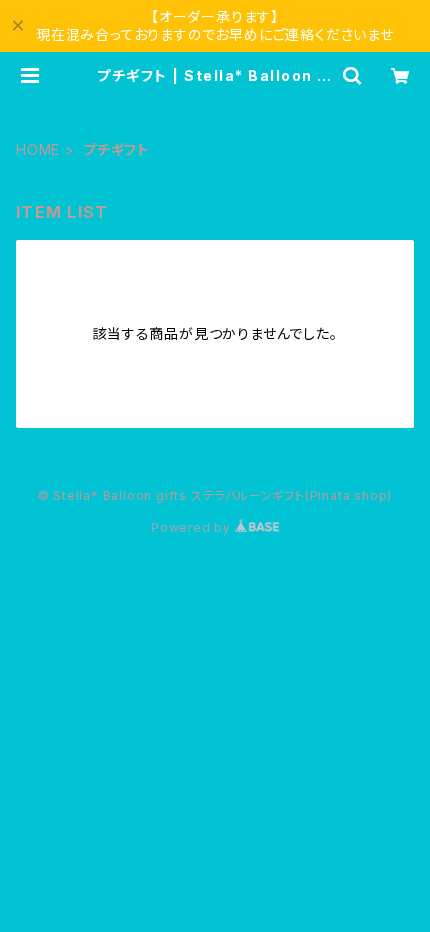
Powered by (193, 527)
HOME (38, 149)
